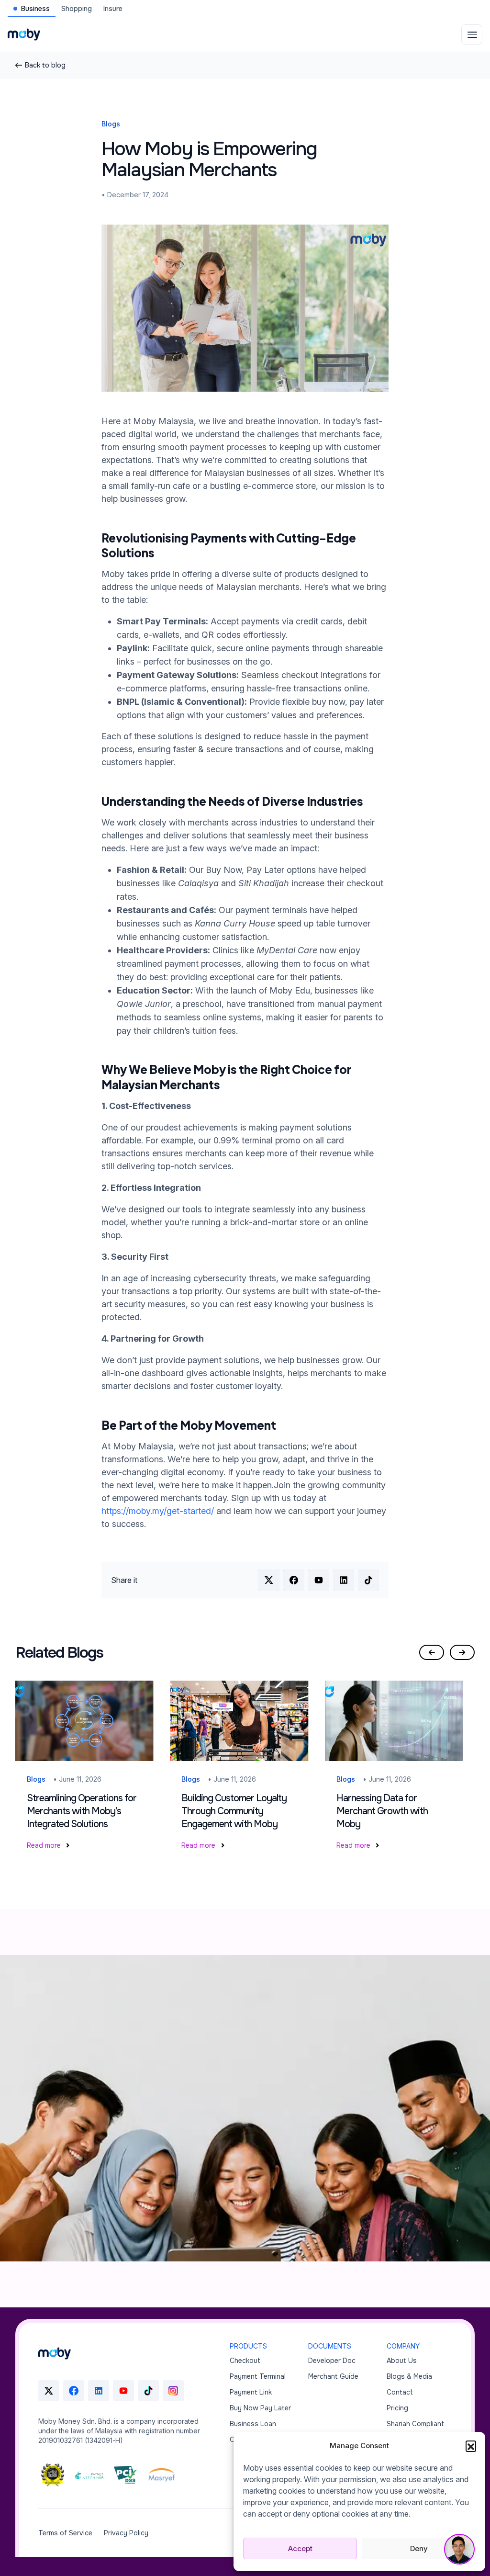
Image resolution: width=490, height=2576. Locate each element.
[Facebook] (74, 2391)
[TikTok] (148, 2391)
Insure (113, 9)
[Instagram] (173, 2391)
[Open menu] (472, 34)
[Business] (55, 2353)
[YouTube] (123, 2391)
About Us (402, 2361)
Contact (400, 2392)
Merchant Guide (333, 2376)
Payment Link (251, 2392)
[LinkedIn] (99, 2391)
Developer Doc (332, 2361)
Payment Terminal (258, 2376)
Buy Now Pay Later (260, 2408)
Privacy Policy (126, 2533)
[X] (49, 2391)
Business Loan (253, 2424)
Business (35, 9)
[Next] (462, 1652)
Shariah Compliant (415, 2424)
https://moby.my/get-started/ (158, 1511)
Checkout (245, 2361)
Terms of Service (65, 2533)
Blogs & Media (409, 2376)
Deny (419, 2548)
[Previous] (432, 1652)
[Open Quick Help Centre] (459, 2549)
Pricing (397, 2408)
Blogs (111, 124)
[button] (471, 2446)
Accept (300, 2548)
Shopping (77, 9)
